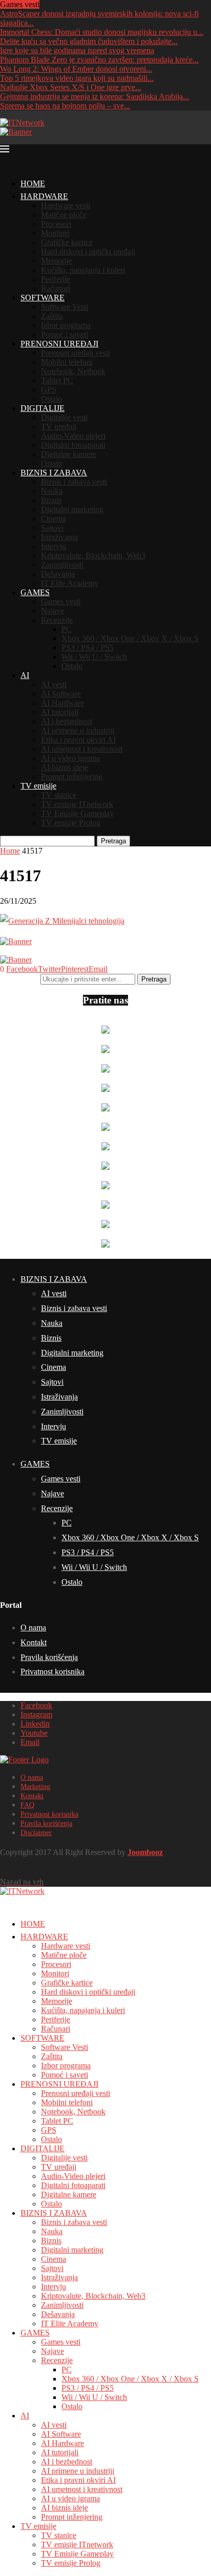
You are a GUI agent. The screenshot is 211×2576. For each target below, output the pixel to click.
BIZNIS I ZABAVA (54, 473)
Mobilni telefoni (67, 362)
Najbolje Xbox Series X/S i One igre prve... (71, 87)
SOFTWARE (43, 298)
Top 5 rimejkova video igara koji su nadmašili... (77, 78)
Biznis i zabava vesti (74, 482)
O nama (33, 1628)
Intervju (54, 546)
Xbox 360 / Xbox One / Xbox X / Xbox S (130, 638)
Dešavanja (58, 574)
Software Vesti (65, 307)
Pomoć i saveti (65, 334)
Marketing (35, 1787)
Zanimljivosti (62, 565)
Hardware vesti (66, 205)
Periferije (56, 279)
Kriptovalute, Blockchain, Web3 (93, 555)
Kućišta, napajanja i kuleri (83, 270)
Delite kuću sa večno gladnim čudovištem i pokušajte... (89, 41)
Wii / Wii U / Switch (94, 657)
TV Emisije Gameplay (77, 813)
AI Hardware (62, 703)
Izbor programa (66, 325)
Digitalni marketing (72, 509)
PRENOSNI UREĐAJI (59, 344)
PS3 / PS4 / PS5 (88, 648)
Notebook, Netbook (73, 371)
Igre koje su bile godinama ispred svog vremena (77, 50)
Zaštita (52, 316)
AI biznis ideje (65, 767)
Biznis (51, 500)
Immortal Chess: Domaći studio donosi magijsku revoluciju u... (102, 32)
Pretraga (113, 841)
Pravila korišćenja (49, 1657)
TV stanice (59, 795)
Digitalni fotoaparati (73, 445)
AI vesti (54, 684)
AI (25, 675)
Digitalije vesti (64, 417)
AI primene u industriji (78, 730)
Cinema (54, 519)
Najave (52, 611)
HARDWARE (44, 196)
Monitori (55, 233)
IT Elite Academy (70, 583)
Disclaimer (36, 1833)
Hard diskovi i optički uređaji (88, 252)
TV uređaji (59, 427)
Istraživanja (59, 537)
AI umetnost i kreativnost (82, 749)
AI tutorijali (60, 712)
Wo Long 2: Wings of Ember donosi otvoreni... (76, 69)
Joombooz (145, 1852)
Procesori (56, 224)
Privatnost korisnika (52, 1672)
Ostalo (51, 399)
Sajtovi (52, 528)
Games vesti (61, 602)
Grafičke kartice (67, 242)
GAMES (35, 592)
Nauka (52, 491)
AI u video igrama (70, 758)
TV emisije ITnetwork (77, 804)
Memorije (57, 261)
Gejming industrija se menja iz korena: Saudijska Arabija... (94, 96)
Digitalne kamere (69, 454)
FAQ (27, 1805)
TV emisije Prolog (71, 823)
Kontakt (34, 1642)
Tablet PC (57, 380)
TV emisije (38, 786)
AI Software (61, 694)
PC (67, 629)
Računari (56, 288)
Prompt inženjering (72, 777)
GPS (49, 390)
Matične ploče (64, 215)
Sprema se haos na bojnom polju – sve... (65, 106)
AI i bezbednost (67, 721)
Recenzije (57, 620)
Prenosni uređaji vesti (76, 353)
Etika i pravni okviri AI (78, 740)
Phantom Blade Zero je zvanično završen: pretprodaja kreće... (99, 60)
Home (10, 851)
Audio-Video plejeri (73, 436)
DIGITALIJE (43, 408)
